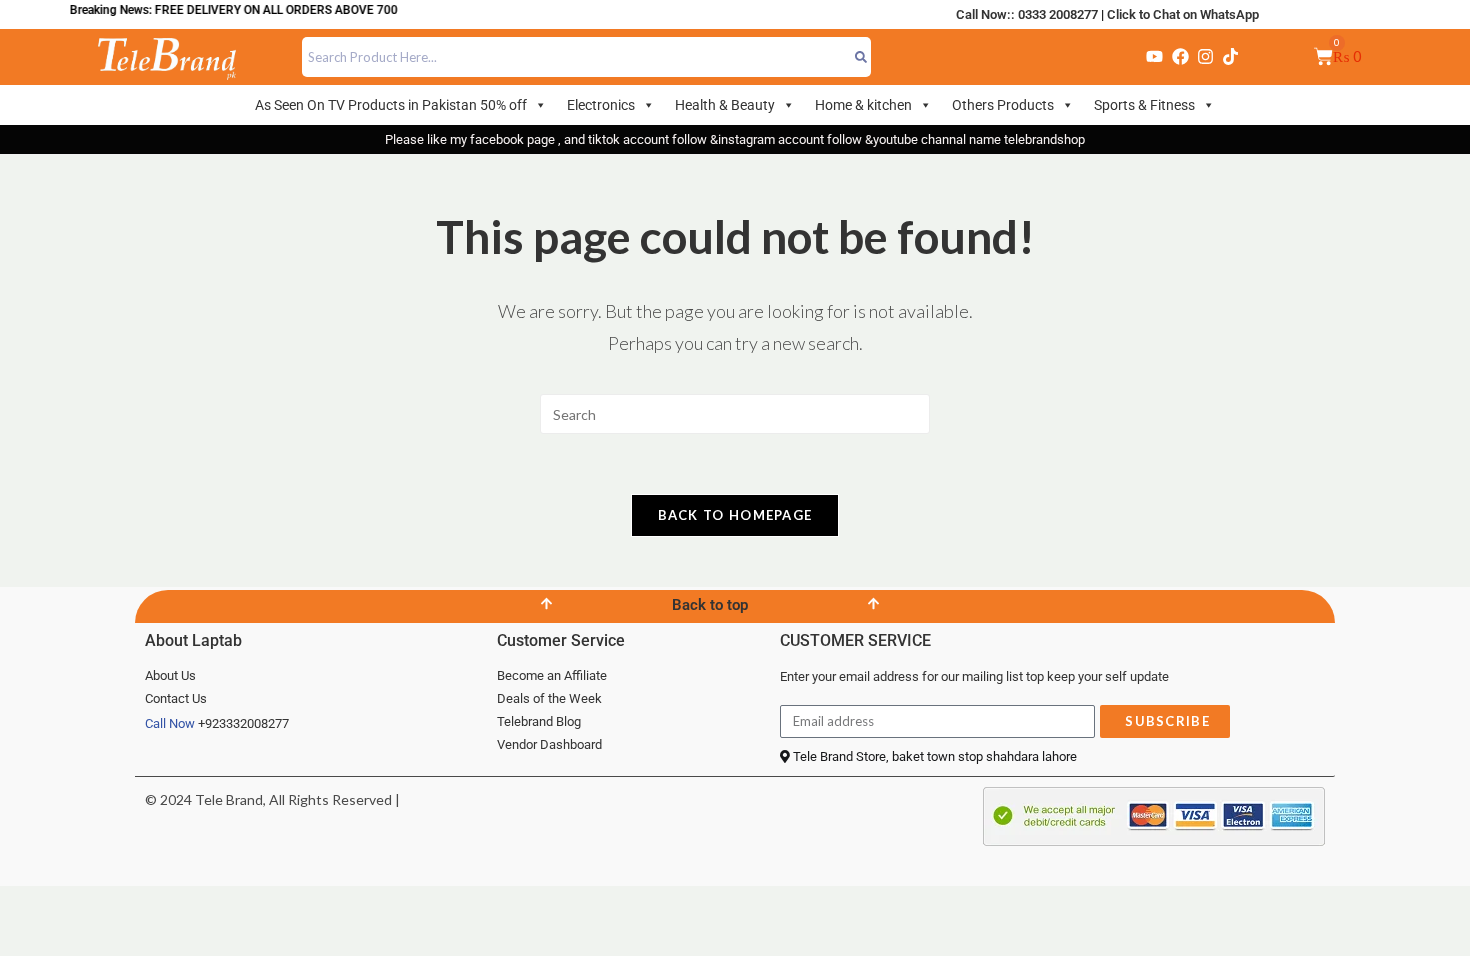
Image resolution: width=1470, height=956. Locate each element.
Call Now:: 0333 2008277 (1027, 14)
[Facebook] (1180, 57)
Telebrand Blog (539, 721)
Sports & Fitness (1144, 105)
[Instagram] (1205, 57)
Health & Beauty (725, 105)
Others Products (1003, 105)
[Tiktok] (1231, 57)
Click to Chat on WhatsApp (1183, 14)
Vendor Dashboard (549, 744)
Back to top (710, 605)
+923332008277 (243, 723)
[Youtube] (1155, 57)
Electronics (601, 105)
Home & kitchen (863, 105)
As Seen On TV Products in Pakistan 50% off (391, 105)
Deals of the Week (549, 698)
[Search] (861, 57)
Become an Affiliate (552, 675)
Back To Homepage (735, 515)
